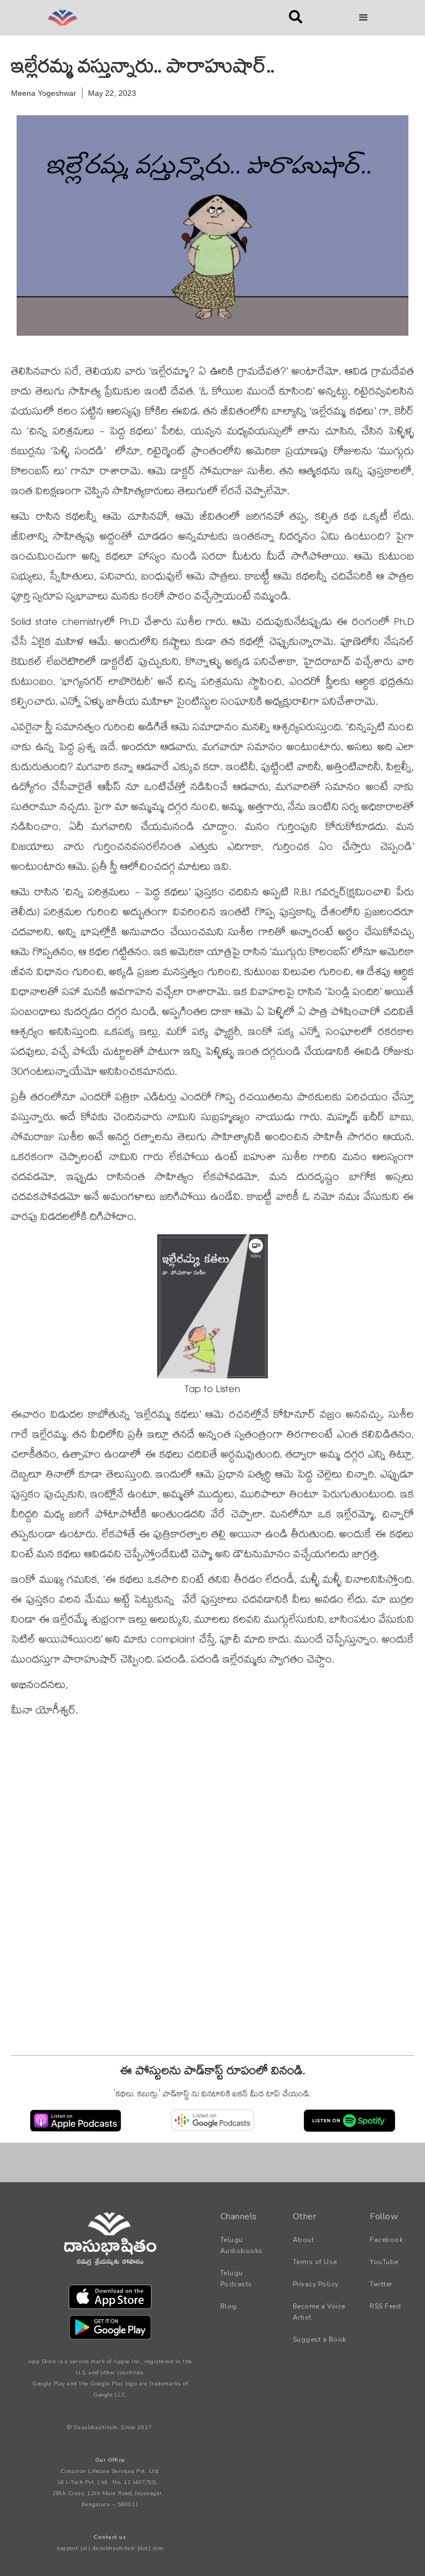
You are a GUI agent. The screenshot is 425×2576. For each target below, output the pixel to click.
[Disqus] (212, 1903)
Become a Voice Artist (319, 2312)
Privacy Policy (316, 2284)
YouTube (384, 2262)
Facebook (386, 2240)
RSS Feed (385, 2306)
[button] (364, 18)
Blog (229, 2306)
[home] (146, 18)
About (304, 2240)
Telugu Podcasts (236, 2279)
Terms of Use (315, 2262)
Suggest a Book (320, 2339)
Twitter (381, 2284)
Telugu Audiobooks (242, 2245)
